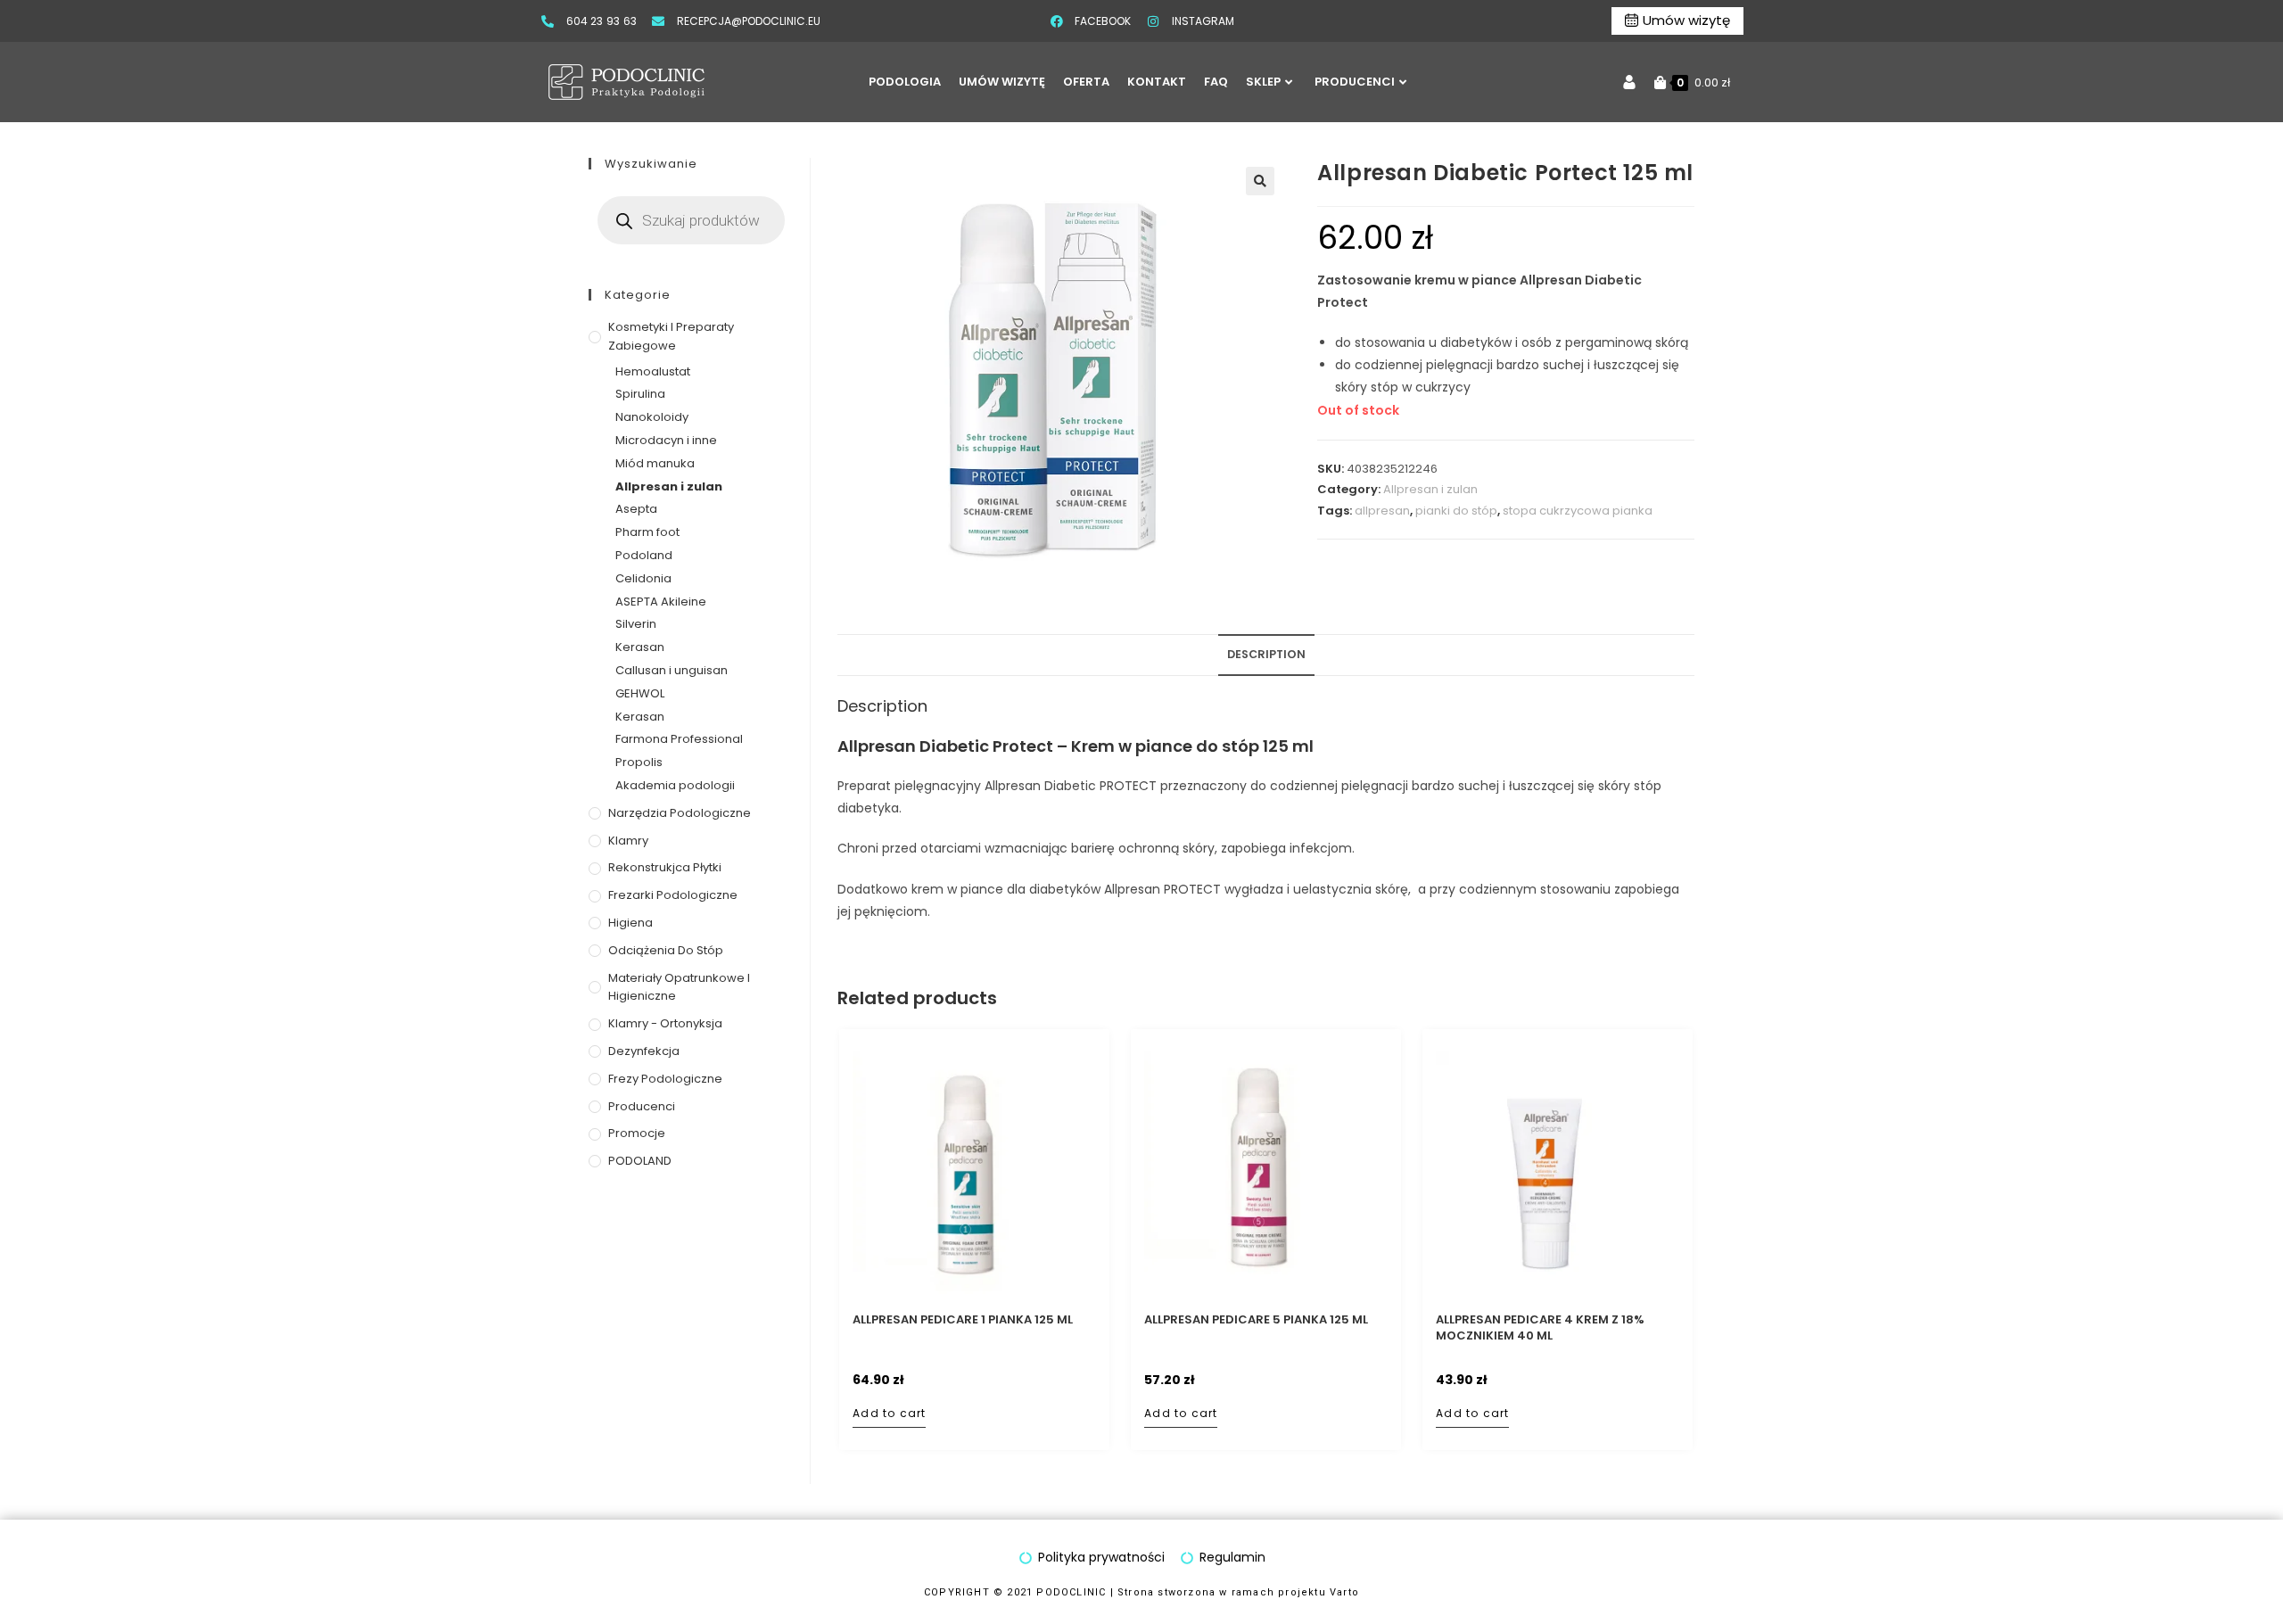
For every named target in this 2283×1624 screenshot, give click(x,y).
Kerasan (640, 647)
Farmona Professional (679, 739)
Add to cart (889, 1413)
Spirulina (640, 394)
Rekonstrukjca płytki (665, 867)
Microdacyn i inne (666, 440)
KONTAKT (1157, 82)
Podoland (644, 555)
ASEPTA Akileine (661, 602)
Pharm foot (647, 532)
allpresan (1382, 511)
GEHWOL (640, 693)
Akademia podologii (675, 785)
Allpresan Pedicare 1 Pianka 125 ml (963, 1320)
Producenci (642, 1106)
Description (1266, 654)
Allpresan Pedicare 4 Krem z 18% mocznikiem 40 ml (1540, 1328)
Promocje (637, 1133)
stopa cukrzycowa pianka (1578, 511)
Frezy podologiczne (665, 1079)
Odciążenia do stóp (666, 950)
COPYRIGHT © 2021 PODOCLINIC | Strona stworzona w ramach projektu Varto (1141, 1592)
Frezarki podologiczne (673, 895)
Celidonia (643, 578)
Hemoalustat (653, 371)
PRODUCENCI (1355, 82)
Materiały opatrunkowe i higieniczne (679, 987)
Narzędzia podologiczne (680, 813)
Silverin (636, 624)
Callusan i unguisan (672, 670)
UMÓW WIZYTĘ (1002, 82)
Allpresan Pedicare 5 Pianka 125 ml (1256, 1320)
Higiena (631, 923)
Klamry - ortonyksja (665, 1023)
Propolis (639, 762)
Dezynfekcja (644, 1051)
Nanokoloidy (652, 417)
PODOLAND (640, 1161)
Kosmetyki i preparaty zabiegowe (671, 336)
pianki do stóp (1456, 511)
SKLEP (1263, 82)
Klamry (628, 841)
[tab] (1266, 655)
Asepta (636, 509)
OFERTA (1086, 82)
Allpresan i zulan (1430, 489)
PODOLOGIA (905, 82)
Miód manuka (655, 463)
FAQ (1216, 82)
